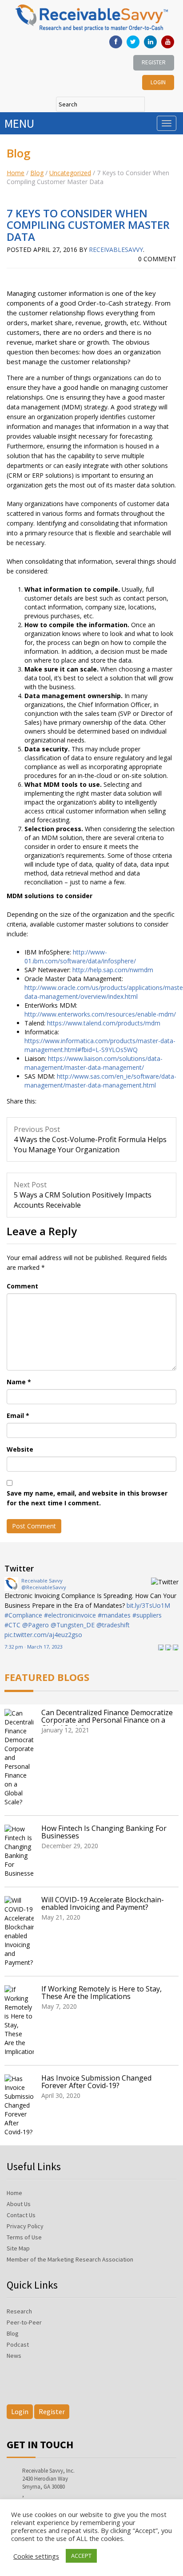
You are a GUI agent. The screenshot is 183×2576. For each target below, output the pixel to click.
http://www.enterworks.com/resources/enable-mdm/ (100, 1014)
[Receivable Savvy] (11, 1583)
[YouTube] (168, 42)
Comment (22, 1286)
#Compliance (23, 1615)
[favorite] (176, 1647)
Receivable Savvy (42, 1581)
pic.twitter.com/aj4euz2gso (43, 1635)
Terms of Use (24, 2237)
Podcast (18, 2344)
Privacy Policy (25, 2226)
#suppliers (147, 1615)
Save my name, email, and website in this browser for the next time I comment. (87, 1498)
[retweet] (168, 1647)
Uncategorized (70, 173)
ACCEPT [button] (81, 2556)
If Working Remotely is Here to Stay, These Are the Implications (101, 1993)
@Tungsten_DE (73, 1625)
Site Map (18, 2248)
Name (19, 1382)
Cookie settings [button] (36, 2556)
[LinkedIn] (150, 42)
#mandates (114, 1615)
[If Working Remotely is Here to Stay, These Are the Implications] (21, 2021)
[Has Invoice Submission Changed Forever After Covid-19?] (21, 2105)
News (14, 2356)
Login (158, 82)
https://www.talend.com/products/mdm (104, 1023)
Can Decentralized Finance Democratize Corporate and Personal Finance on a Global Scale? (107, 1721)
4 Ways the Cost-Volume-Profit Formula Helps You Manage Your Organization (90, 1139)
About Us (19, 2204)
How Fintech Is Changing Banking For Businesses (104, 1832)
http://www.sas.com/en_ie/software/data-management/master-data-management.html (100, 1081)
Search (138, 104)
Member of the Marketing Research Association (70, 2259)
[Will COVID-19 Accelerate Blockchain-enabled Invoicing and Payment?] (21, 1932)
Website (20, 1449)
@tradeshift (113, 1625)
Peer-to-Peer (24, 2322)
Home (16, 173)
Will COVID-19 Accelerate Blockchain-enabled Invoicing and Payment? (103, 1904)
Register (154, 62)
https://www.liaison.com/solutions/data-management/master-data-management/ (93, 1063)
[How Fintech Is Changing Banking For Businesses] (21, 1851)
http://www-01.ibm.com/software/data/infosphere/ (80, 956)
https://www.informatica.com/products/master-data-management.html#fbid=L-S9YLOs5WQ (100, 1045)
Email (18, 1416)
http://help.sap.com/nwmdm (113, 970)
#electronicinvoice (70, 1615)
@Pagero (36, 1625)
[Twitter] (133, 42)
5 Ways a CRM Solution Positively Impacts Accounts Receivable (83, 1195)
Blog (37, 173)
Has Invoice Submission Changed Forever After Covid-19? (96, 2082)
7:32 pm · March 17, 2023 (33, 1647)
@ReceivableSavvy (44, 1587)
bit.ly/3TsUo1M (148, 1605)
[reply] (161, 1647)
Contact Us (21, 2215)
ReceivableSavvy (116, 249)
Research (19, 2311)
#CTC (12, 1625)
